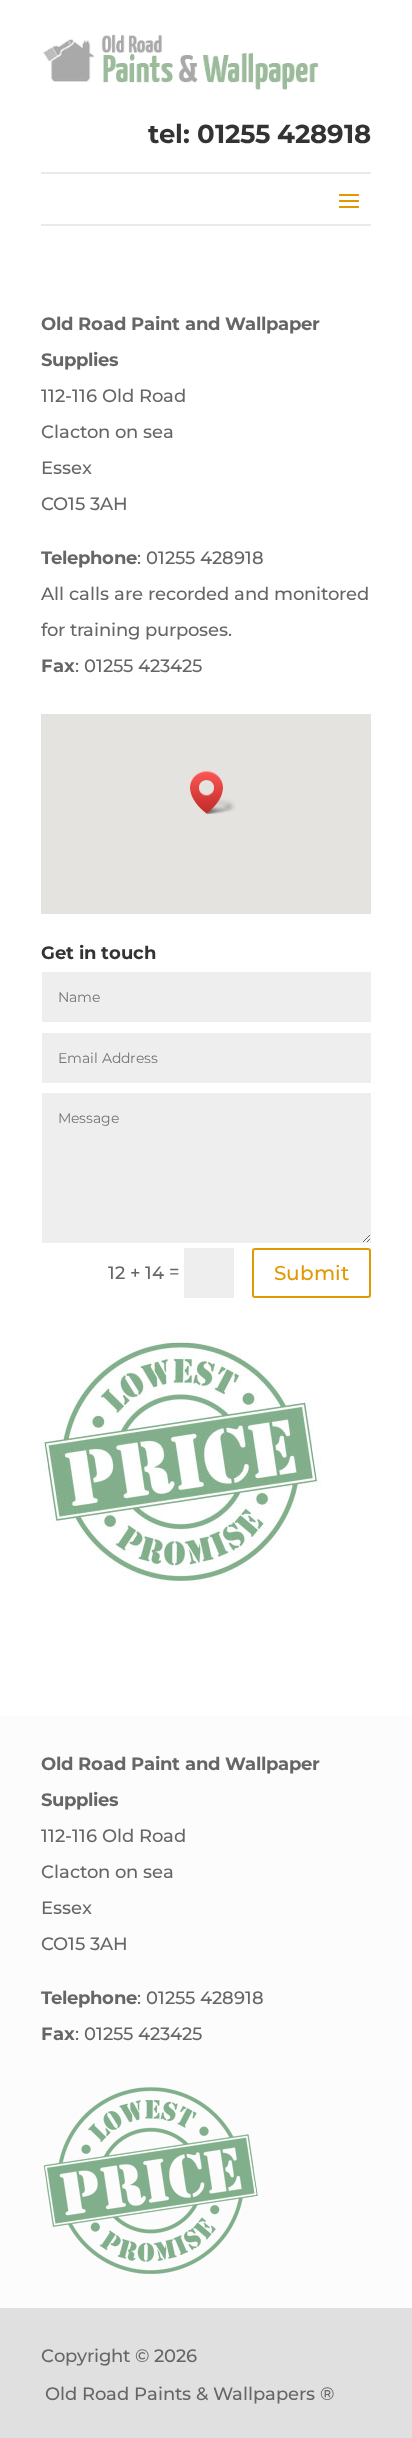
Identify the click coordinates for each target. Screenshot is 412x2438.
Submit (311, 1273)
